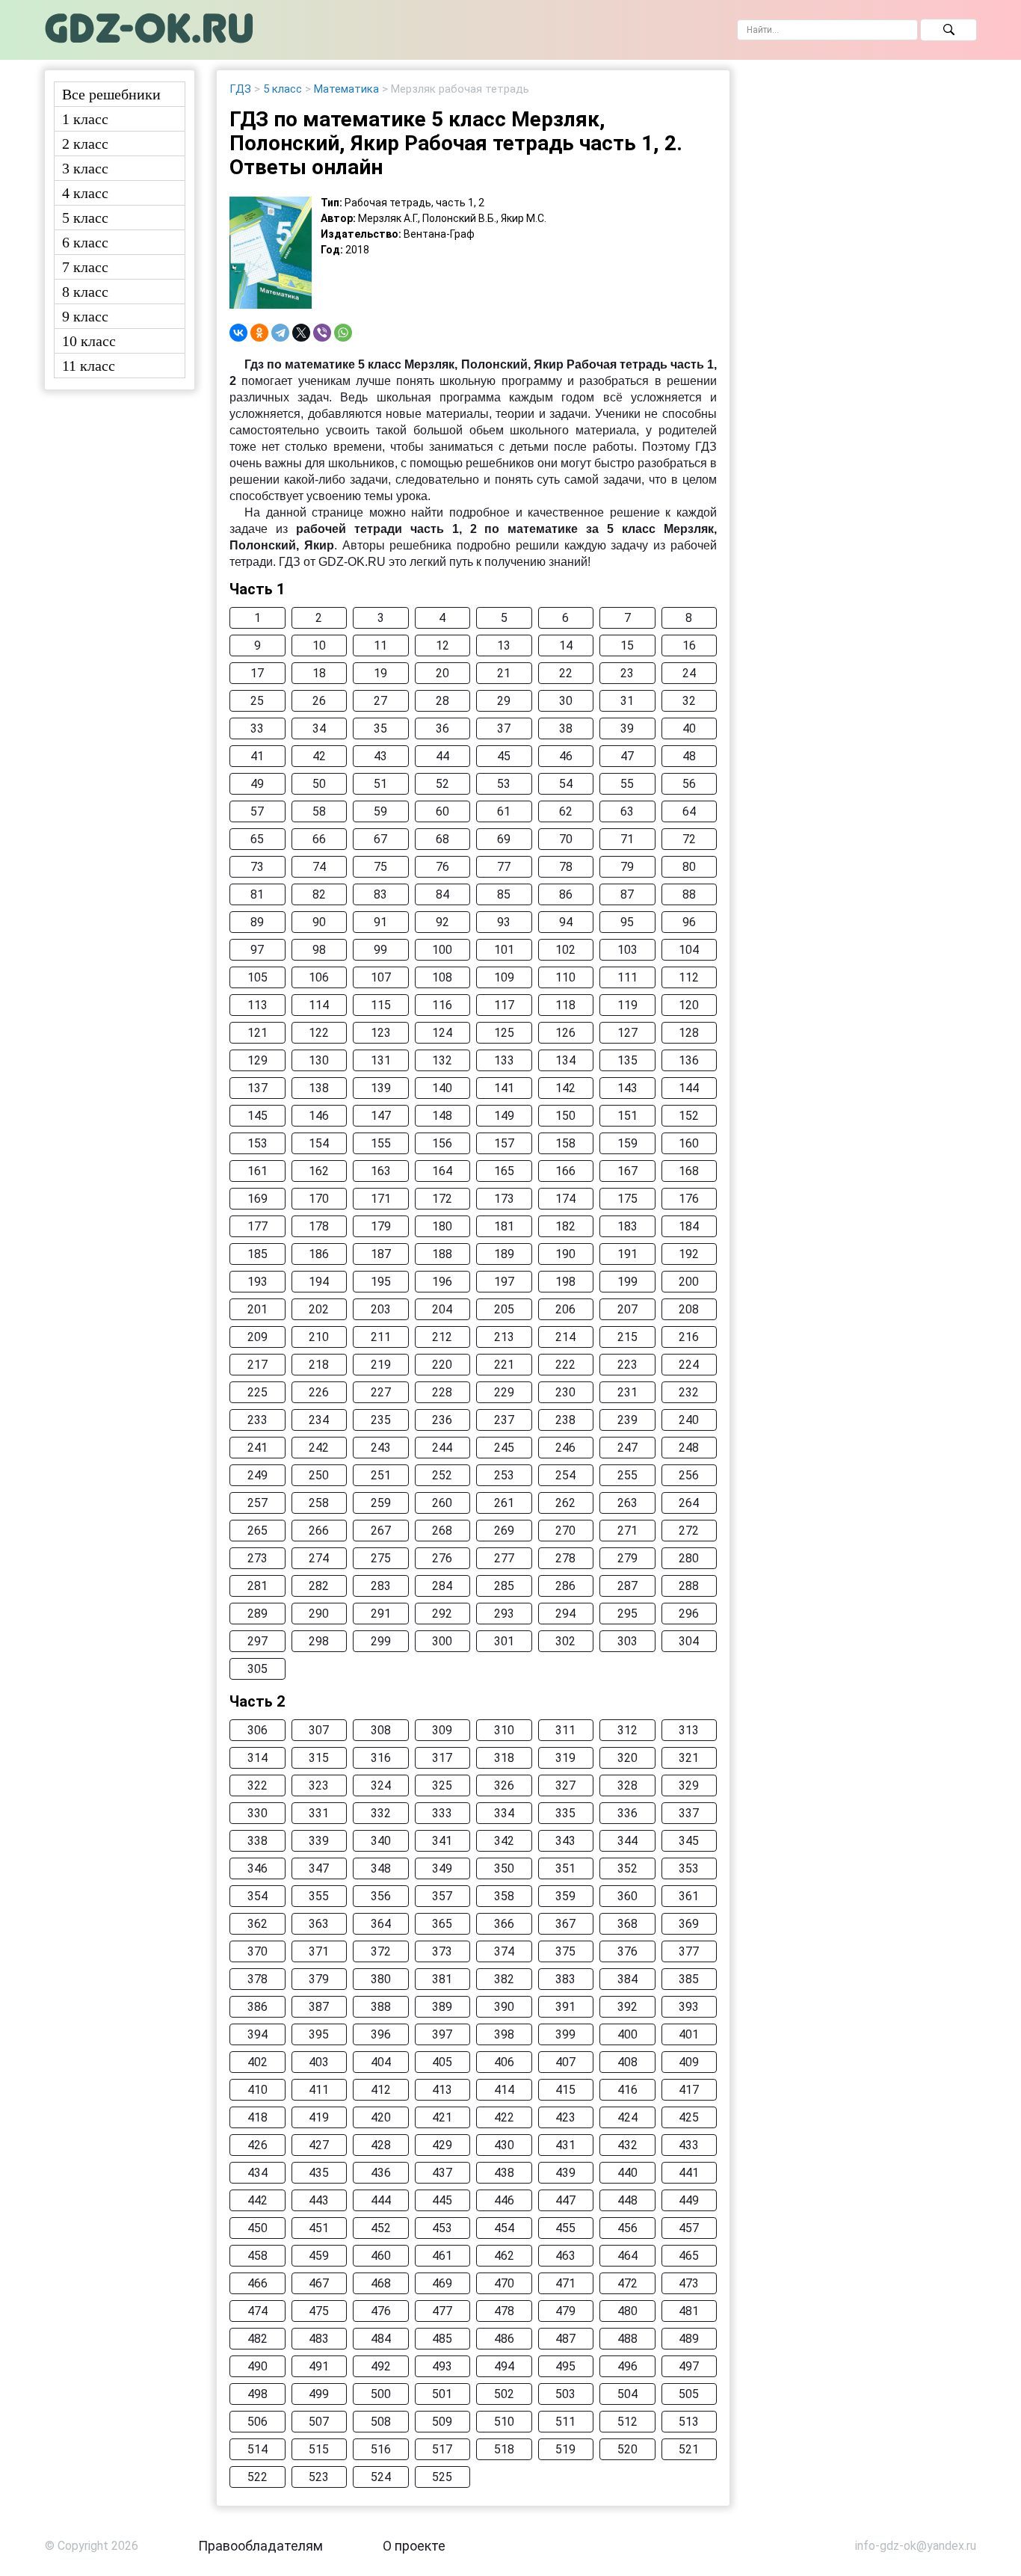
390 (504, 2007)
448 (627, 2200)
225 (257, 1392)
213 (504, 1337)
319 (565, 1758)
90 (319, 922)
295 (627, 1614)
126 (565, 1033)
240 (689, 1420)
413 (442, 2090)
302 (565, 1641)
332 (381, 1813)
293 (504, 1614)
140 (442, 1088)
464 (627, 2256)
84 (442, 894)
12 (442, 645)
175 (627, 1199)
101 (504, 950)
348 (381, 1868)
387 (319, 2007)
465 (689, 2256)
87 (627, 894)
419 (319, 2117)
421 (442, 2117)
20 (442, 673)
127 (627, 1033)
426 (257, 2145)
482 (257, 2339)
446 (504, 2200)
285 (504, 1586)
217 (257, 1365)
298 (319, 1641)
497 (689, 2366)
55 (627, 784)
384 (627, 1979)
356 (381, 1896)
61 (504, 811)
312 (627, 1730)
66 (319, 839)
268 (442, 1531)
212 (442, 1337)
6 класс (85, 242)
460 (381, 2256)
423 (565, 2117)
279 (627, 1558)
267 (381, 1531)
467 (319, 2283)
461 (442, 2256)
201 (257, 1309)
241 (257, 1448)
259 (381, 1503)
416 (627, 2090)
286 (565, 1586)
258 (319, 1503)
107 (381, 977)
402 (257, 2062)
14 (566, 645)
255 (627, 1475)
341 (442, 1841)
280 (689, 1558)
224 (689, 1365)
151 (627, 1116)
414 (504, 2090)
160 (689, 1143)
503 (565, 2394)
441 (689, 2173)
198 (565, 1282)
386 (257, 2007)
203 (381, 1309)
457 (689, 2228)
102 (565, 950)
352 (627, 1868)
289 (257, 1614)
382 (504, 1979)
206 (565, 1309)
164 (442, 1171)
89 (257, 922)
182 (565, 1226)
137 (257, 1088)
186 (319, 1254)
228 (442, 1392)
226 (319, 1392)
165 (504, 1171)
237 (504, 1420)
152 (689, 1116)
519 (565, 2449)
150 (565, 1116)
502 (504, 2394)
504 (627, 2394)
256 (689, 1475)
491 (319, 2366)
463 (565, 2256)
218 (319, 1365)
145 (257, 1116)
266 (319, 1531)
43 (380, 756)
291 (381, 1614)
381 (442, 1979)
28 (442, 701)
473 (689, 2283)
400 (627, 2034)
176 (689, 1199)
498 (257, 2394)
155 (381, 1143)
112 (689, 977)
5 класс (85, 218)
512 (627, 2422)
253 (504, 1475)
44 (442, 756)
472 (627, 2283)
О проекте (414, 2546)
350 (504, 1868)
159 (627, 1143)
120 (689, 1005)
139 (381, 1088)
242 (319, 1448)
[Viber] (322, 333)
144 (689, 1088)
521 (689, 2449)
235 (381, 1420)
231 (627, 1392)
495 (565, 2366)
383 (565, 1979)
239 (627, 1420)
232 (689, 1392)
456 (627, 2228)
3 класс (85, 168)
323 (319, 1785)
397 (442, 2034)
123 (381, 1033)
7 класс (85, 267)
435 (319, 2173)
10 (319, 645)
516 (381, 2449)
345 (689, 1841)
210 (319, 1337)
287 (627, 1586)
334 (504, 1813)
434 (257, 2173)
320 (627, 1758)
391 (565, 2007)
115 (381, 1005)
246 (565, 1448)
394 (257, 2034)
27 (380, 701)
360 (627, 1896)
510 (504, 2422)
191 (627, 1254)
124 (442, 1033)
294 (565, 1614)
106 (319, 977)
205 (504, 1309)
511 (565, 2422)
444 (381, 2200)
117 (504, 1005)
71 (627, 839)
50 (319, 784)
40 (689, 728)
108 (442, 977)
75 (380, 867)
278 (565, 1558)
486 (504, 2339)
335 (565, 1813)
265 (257, 1531)
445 (442, 2200)
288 (689, 1586)
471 (565, 2283)
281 (257, 1586)
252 (442, 1475)
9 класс (85, 316)
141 (504, 1088)
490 (257, 2366)
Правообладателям (260, 2546)
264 (689, 1503)
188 (442, 1254)
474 (257, 2311)
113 (257, 1005)
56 (689, 784)
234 (319, 1420)
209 (257, 1337)
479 (565, 2311)
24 (689, 673)
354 (257, 1896)
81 (257, 894)
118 (565, 1005)
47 (627, 756)
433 (689, 2145)
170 (319, 1199)
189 (504, 1254)
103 (627, 950)
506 (257, 2422)
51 (380, 784)
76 (442, 867)
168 (689, 1171)
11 (380, 645)
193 (257, 1282)
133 (504, 1060)
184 (689, 1226)
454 (504, 2228)
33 (257, 728)
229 (504, 1392)
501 (442, 2394)
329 (689, 1785)
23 (627, 673)
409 (689, 2062)
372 (381, 1951)
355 (319, 1896)
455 (565, 2228)
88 (689, 894)
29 (504, 701)
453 (442, 2228)
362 (257, 1924)
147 (381, 1116)
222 (565, 1365)
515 (319, 2449)
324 (381, 1785)
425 (689, 2117)
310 (504, 1730)
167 (627, 1171)
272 (689, 1531)
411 (319, 2090)
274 (319, 1558)
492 (381, 2366)
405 (442, 2062)
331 (319, 1813)
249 (257, 1475)
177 (257, 1226)
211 (381, 1337)
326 (504, 1785)
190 (565, 1254)
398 (504, 2034)
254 (565, 1475)
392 (627, 2007)
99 (380, 950)
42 (319, 756)
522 (257, 2477)
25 (257, 701)
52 (442, 784)
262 (565, 1503)
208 (689, 1309)
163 (381, 1171)
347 (319, 1868)
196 (442, 1282)
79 (627, 867)
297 (257, 1641)
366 (504, 1924)
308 (381, 1730)
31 (627, 701)
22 (566, 673)
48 (689, 756)
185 (257, 1254)
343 (565, 1841)
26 (319, 701)
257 (257, 1503)
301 (504, 1641)
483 (319, 2339)
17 (257, 673)
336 (627, 1813)
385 (689, 1979)
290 (319, 1614)
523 (319, 2477)
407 (565, 2062)
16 (689, 645)
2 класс (85, 144)
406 (504, 2062)
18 (319, 673)
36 (442, 728)
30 (566, 701)
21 (504, 673)
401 (689, 2034)
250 (319, 1475)
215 (627, 1337)
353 (689, 1868)
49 (257, 784)
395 (319, 2034)
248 (689, 1448)
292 (442, 1614)
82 (319, 894)
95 (627, 922)
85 (504, 894)
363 (319, 1924)
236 (442, 1420)
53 (504, 784)
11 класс (89, 366)
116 (442, 1005)
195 (381, 1282)
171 (381, 1199)
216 (689, 1337)
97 (257, 950)
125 (504, 1033)
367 (565, 1924)
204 (442, 1309)
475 (319, 2311)
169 (257, 1199)
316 (381, 1758)
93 (504, 922)
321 (689, 1758)
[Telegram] (280, 333)
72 (689, 839)
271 (627, 1531)
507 (319, 2422)
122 (319, 1033)
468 (381, 2283)
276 (442, 1558)
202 (319, 1309)
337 (689, 1813)
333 (442, 1813)
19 (380, 673)
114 (319, 1005)
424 (627, 2117)
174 (565, 1199)
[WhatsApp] (343, 333)
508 (381, 2422)
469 (442, 2283)
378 (257, 1979)
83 (380, 894)
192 (689, 1254)
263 (627, 1503)
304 (689, 1641)
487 (565, 2339)
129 (257, 1060)
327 (565, 1785)
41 (257, 756)
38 (566, 728)
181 (504, 1226)
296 (689, 1614)
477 (442, 2311)
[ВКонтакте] (238, 333)
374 (504, 1951)
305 (257, 1669)
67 (380, 839)
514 (257, 2449)
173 (504, 1199)
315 (319, 1758)
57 (257, 811)
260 (442, 1503)
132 (442, 1060)
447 (565, 2200)
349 (442, 1868)
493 (442, 2366)
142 (565, 1088)
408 (627, 2062)
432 (627, 2145)
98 (319, 950)
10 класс (89, 341)
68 (442, 839)
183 (627, 1226)
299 (381, 1641)
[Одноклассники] (259, 333)
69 (504, 839)
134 (565, 1060)
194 (319, 1282)
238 (565, 1420)
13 (504, 645)
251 (381, 1475)
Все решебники (111, 94)
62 (566, 811)
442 (257, 2200)
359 (565, 1896)
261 (504, 1503)
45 (504, 756)
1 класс (85, 119)
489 (689, 2339)
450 (257, 2228)
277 (504, 1558)
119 (627, 1005)
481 (689, 2311)
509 (442, 2422)
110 (565, 977)
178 (319, 1226)
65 (257, 839)
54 (566, 784)
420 (381, 2117)
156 (442, 1143)
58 (319, 811)
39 (627, 728)
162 (319, 1171)
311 (565, 1730)
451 (319, 2228)
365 (442, 1924)
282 (319, 1586)
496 (627, 2366)
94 (566, 922)
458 (257, 2256)
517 (442, 2449)
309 (442, 1730)
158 (565, 1143)
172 (442, 1199)
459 (319, 2256)
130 (319, 1060)
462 (504, 2256)
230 (565, 1392)
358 (504, 1896)
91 (380, 922)
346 (257, 1868)
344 (627, 1841)
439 (565, 2173)
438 (504, 2173)
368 (627, 1924)
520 (627, 2449)
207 (627, 1309)
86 (566, 894)
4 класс (85, 193)
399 (565, 2034)
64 (689, 811)
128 (689, 1033)
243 (381, 1448)
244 (442, 1448)
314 (257, 1758)
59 (380, 811)
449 (689, 2200)
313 (689, 1730)
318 (504, 1758)
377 (689, 1951)
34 (319, 728)
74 (319, 867)
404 (381, 2062)
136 (689, 1060)
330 (257, 1813)
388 (381, 2007)
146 (319, 1116)
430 (504, 2145)
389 (442, 2007)
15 (627, 645)
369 (689, 1924)
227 (381, 1392)
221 (504, 1365)
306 (257, 1730)
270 (565, 1531)
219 (381, 1365)
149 (504, 1116)
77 (504, 867)
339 (319, 1841)
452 (381, 2228)
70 (566, 839)
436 (381, 2173)
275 (381, 1558)
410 (257, 2090)
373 (442, 1951)
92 (442, 922)
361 (689, 1896)
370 (257, 1951)
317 (442, 1758)
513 (689, 2422)
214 (565, 1337)
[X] (301, 333)
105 (257, 977)
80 (689, 867)
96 (689, 922)
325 (442, 1785)
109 (504, 977)
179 (381, 1226)
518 (504, 2449)
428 (381, 2145)
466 (257, 2283)
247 (627, 1448)
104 (689, 950)
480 (627, 2311)
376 (627, 1951)
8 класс (85, 292)
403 (319, 2062)
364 (381, 1924)
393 (689, 2007)
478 (504, 2311)
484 (381, 2339)
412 (381, 2090)
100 (442, 950)
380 (381, 1979)
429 (442, 2145)
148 (442, 1116)
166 (565, 1171)
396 (381, 2034)
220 (442, 1365)
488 (627, 2339)
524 (381, 2477)
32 (689, 701)
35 (380, 728)
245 (504, 1448)
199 (627, 1282)
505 (689, 2394)
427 (319, 2145)
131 (381, 1060)
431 (565, 2145)
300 (442, 1641)
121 (257, 1033)
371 (319, 1951)
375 (565, 1951)
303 (627, 1641)
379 (319, 1979)
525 (442, 2477)
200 (689, 1282)
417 (689, 2090)
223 (627, 1365)
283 (381, 1586)
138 (319, 1088)
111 (627, 977)
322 (257, 1785)
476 (381, 2311)
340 (381, 1841)
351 (565, 1868)
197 (504, 1282)
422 (504, 2117)
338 (257, 1841)
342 (504, 1841)
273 (257, 1558)
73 (257, 867)
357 (442, 1896)
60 (442, 811)
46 (566, 756)
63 (627, 811)
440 (627, 2173)
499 (319, 2394)
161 (257, 1171)
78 (566, 867)
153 (257, 1143)
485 (442, 2339)
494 (504, 2366)
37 (504, 728)
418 (257, 2117)
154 (319, 1143)
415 (565, 2090)
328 (627, 1785)
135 (627, 1060)
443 (319, 2200)
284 (442, 1586)
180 (442, 1226)
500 (381, 2394)
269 (504, 1531)
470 (504, 2283)
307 (319, 1730)
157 (504, 1143)
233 (257, 1420)
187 (381, 1254)
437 (442, 2173)
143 (627, 1088)
